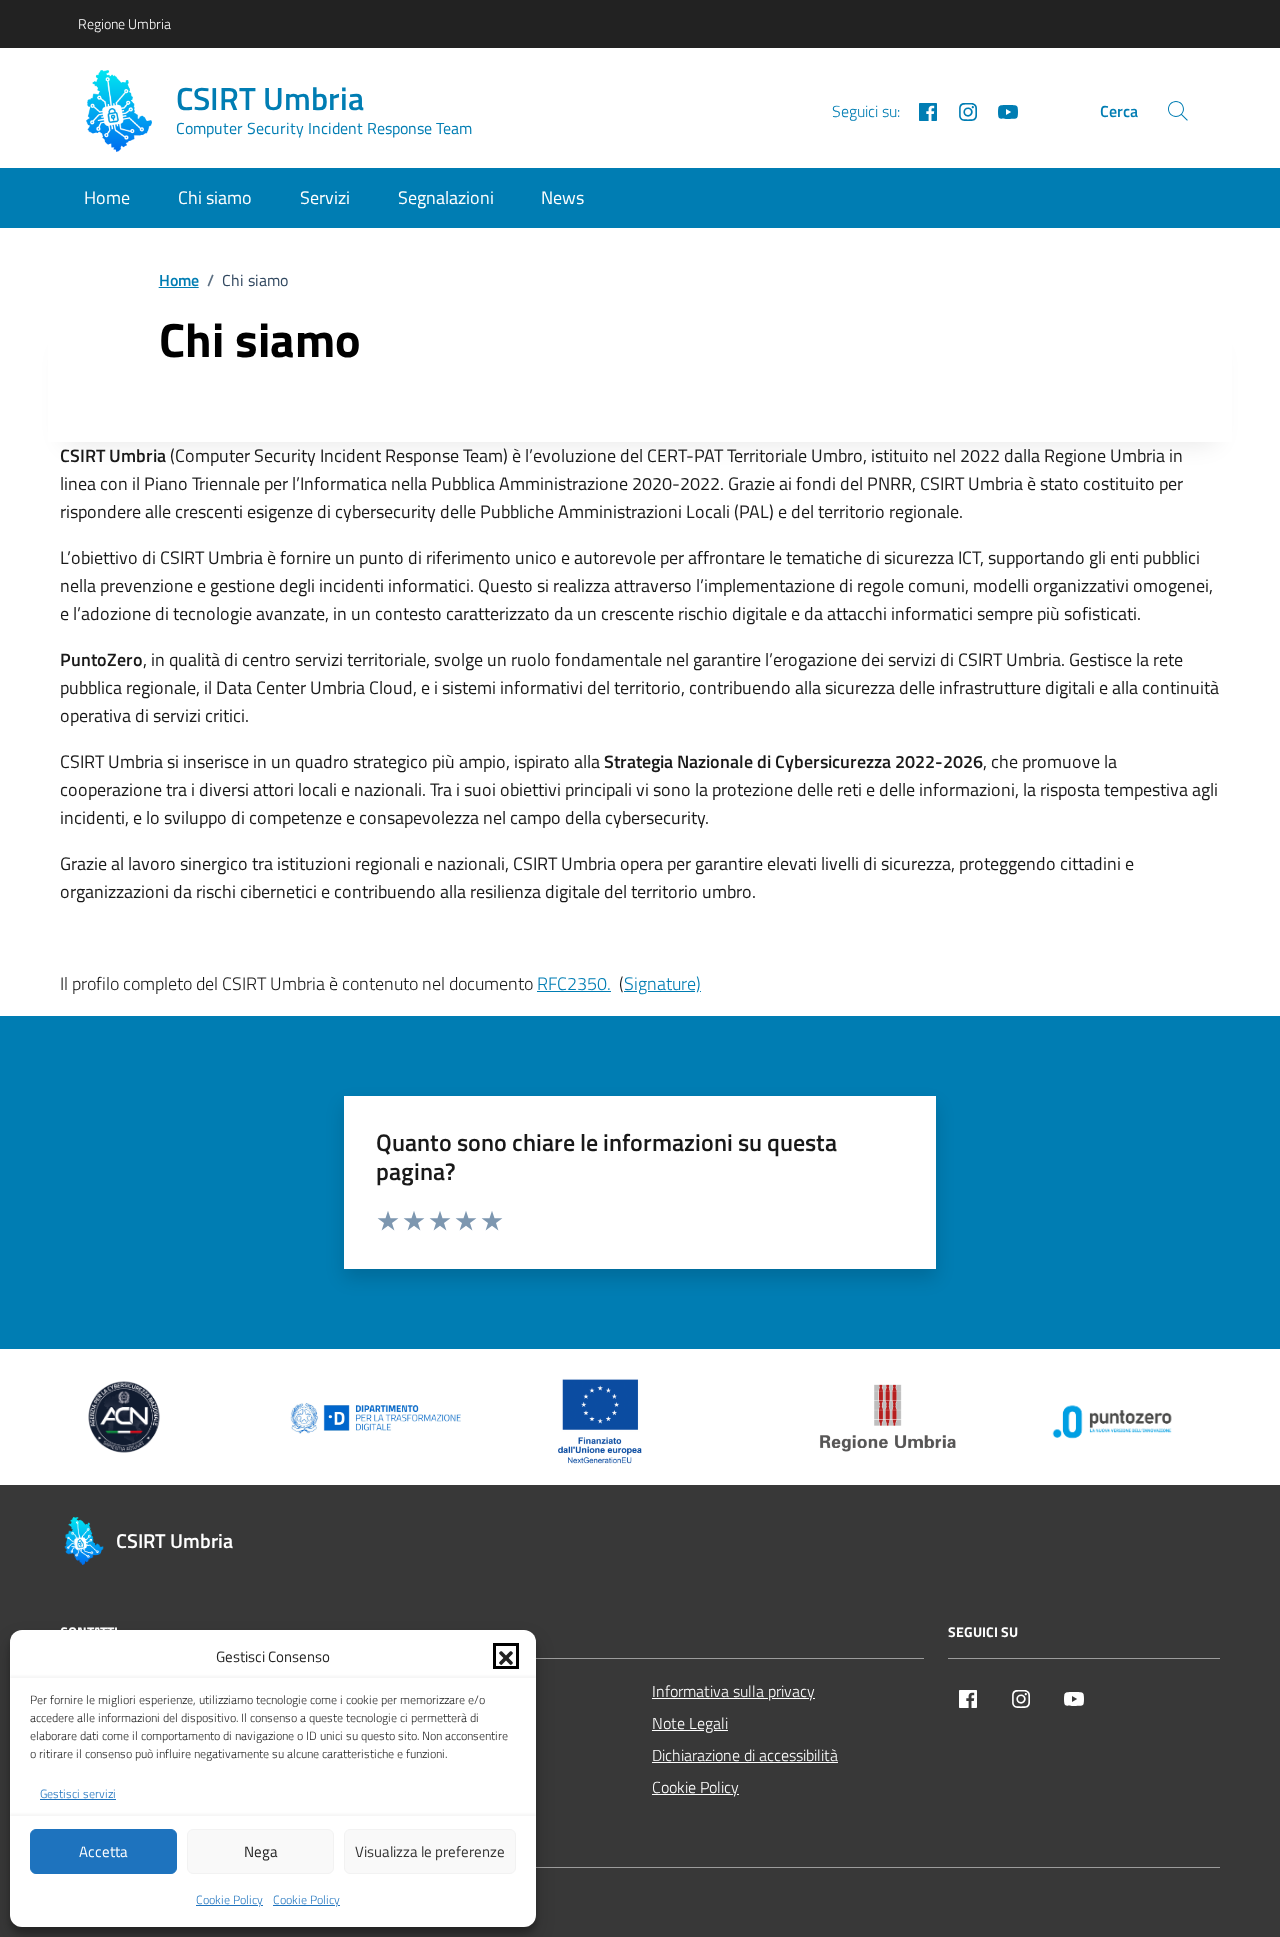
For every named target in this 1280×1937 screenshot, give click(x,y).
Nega (261, 1851)
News (562, 197)
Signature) (662, 983)
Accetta (103, 1851)
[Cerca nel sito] (1178, 111)
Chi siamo (215, 197)
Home (107, 197)
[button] (506, 1656)
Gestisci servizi (78, 1794)
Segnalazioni (446, 197)
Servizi (325, 197)
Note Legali (690, 1723)
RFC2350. (574, 983)
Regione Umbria (124, 23)
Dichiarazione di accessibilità (745, 1755)
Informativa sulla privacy (733, 1691)
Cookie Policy (229, 1900)
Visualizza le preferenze (430, 1851)
